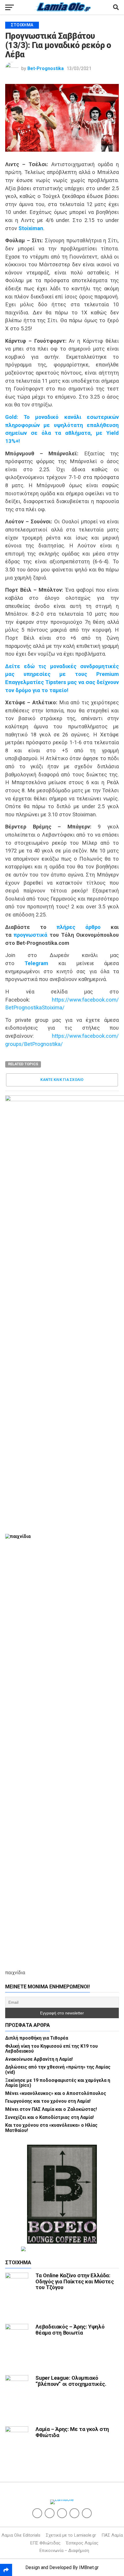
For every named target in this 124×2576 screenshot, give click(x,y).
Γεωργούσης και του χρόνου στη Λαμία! (48, 2101)
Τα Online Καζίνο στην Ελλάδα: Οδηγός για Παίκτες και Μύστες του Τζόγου (75, 2281)
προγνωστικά (30, 935)
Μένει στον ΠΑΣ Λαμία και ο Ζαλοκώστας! (51, 2109)
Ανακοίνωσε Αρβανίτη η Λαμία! (39, 2059)
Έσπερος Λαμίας (82, 2543)
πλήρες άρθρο (79, 927)
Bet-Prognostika (46, 68)
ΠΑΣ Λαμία (112, 2535)
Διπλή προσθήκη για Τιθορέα (37, 2038)
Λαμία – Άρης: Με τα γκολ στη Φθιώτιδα (72, 2432)
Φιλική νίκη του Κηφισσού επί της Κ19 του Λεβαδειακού (51, 2049)
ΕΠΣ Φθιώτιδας (45, 2543)
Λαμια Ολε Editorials (21, 2535)
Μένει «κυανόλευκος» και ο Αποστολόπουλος (56, 2093)
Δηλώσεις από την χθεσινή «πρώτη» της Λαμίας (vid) (58, 2070)
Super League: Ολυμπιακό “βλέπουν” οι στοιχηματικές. (71, 2381)
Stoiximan (31, 228)
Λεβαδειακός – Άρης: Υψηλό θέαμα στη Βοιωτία (70, 2330)
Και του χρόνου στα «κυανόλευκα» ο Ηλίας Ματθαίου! (51, 2128)
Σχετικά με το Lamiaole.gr (71, 2535)
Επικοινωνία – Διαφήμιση (64, 2551)
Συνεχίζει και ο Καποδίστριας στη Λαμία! (49, 2117)
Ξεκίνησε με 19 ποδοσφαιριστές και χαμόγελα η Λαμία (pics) (58, 2083)
